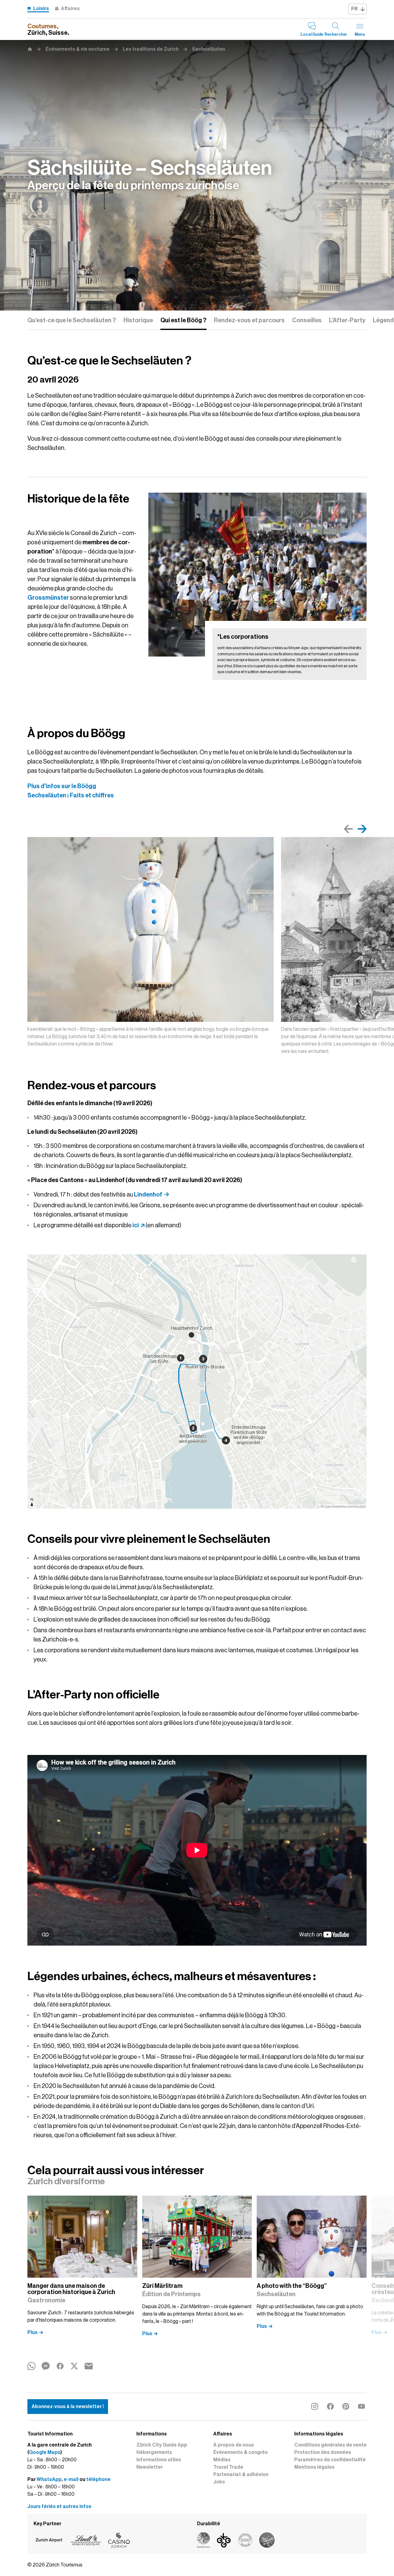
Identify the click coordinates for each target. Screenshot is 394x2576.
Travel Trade (228, 2467)
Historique (138, 320)
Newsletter (150, 2467)
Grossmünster (48, 597)
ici (136, 1225)
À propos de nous (234, 2445)
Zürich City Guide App (162, 2445)
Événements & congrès (241, 2452)
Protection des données (323, 2452)
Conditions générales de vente (330, 2445)
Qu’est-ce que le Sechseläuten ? (72, 320)
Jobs (219, 2482)
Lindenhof (148, 1194)
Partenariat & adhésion (241, 2475)
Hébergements (154, 2452)
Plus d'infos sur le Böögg (62, 786)
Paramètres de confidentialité (330, 2460)
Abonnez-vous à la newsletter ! (68, 2407)
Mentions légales (314, 2467)
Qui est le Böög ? (183, 320)
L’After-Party (347, 320)
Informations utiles (159, 2460)
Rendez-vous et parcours (249, 320)
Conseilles (307, 320)
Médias (222, 2460)
